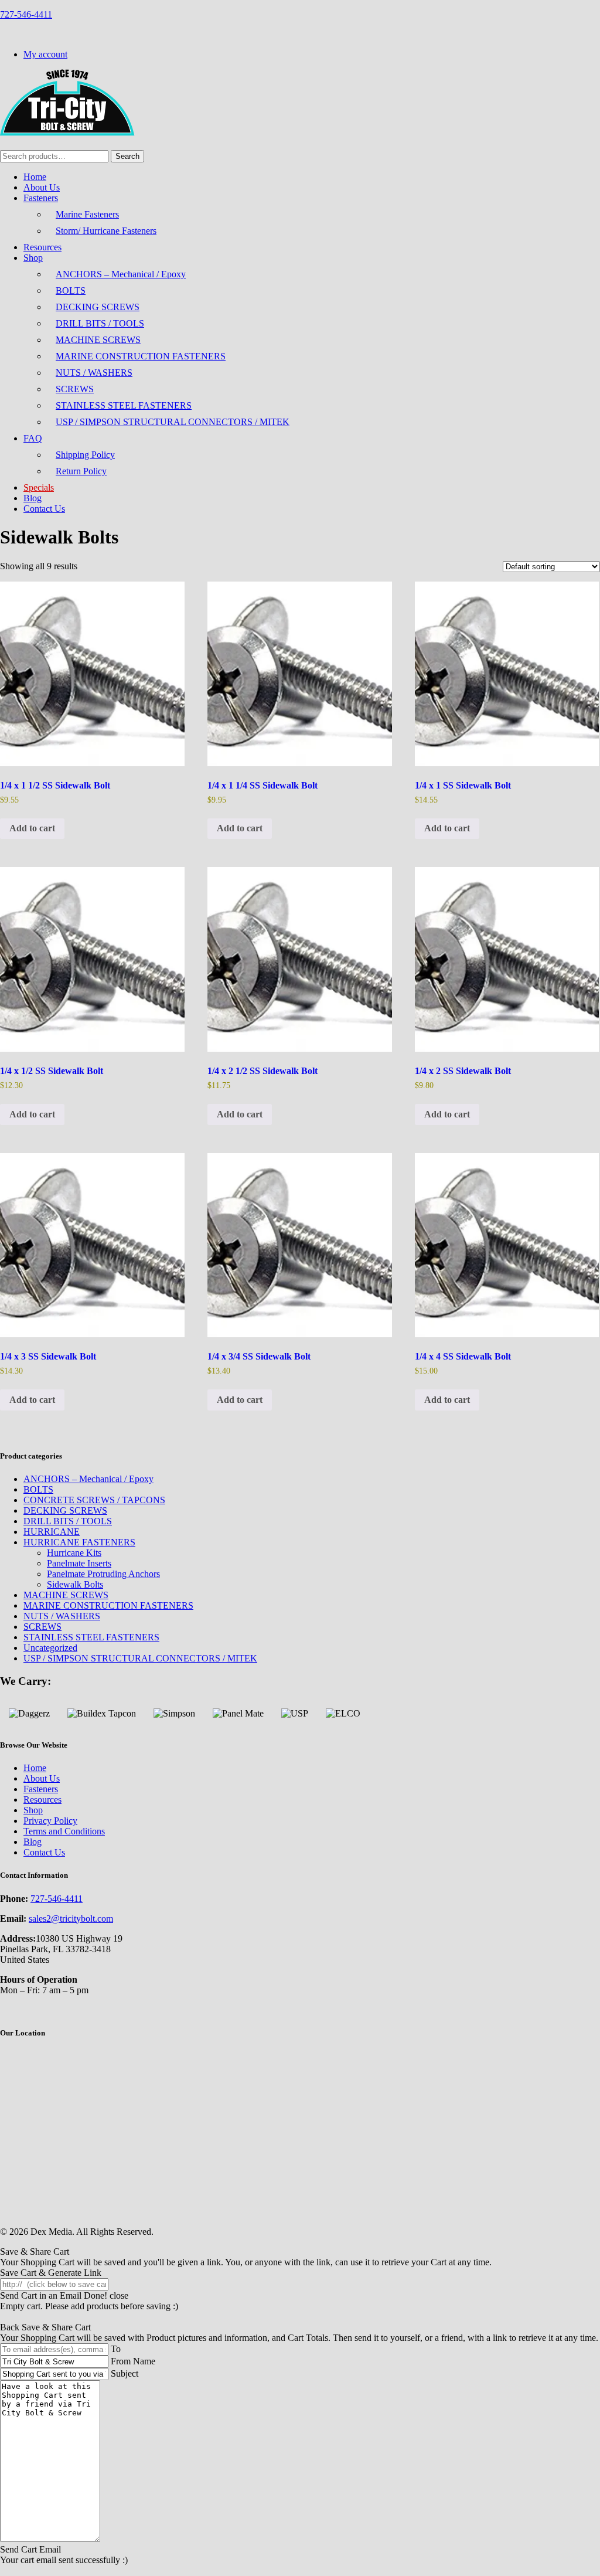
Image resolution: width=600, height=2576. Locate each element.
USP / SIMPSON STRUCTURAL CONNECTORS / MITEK (173, 422)
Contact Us (44, 509)
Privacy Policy (50, 1821)
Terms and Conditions (64, 1831)
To (116, 2349)
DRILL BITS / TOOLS (100, 323)
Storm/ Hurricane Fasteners (106, 231)
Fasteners (41, 198)
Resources (42, 247)
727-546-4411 (26, 14)
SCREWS (75, 389)
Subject (125, 2373)
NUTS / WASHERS (94, 373)
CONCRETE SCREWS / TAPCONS (94, 1500)
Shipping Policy (85, 455)
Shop (33, 258)
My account (45, 54)
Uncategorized (50, 1648)
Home (35, 177)
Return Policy (81, 471)
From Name (133, 2361)
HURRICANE (52, 1532)
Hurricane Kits (74, 1553)
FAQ (33, 438)
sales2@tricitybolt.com (71, 1919)
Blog (33, 498)
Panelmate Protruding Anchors (103, 1574)
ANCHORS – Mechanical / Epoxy (121, 274)
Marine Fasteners (87, 214)
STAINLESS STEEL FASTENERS (124, 405)
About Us (42, 187)
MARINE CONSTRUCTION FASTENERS (141, 356)
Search (127, 156)
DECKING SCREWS (98, 307)
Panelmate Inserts (79, 1563)
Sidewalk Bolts (75, 1584)
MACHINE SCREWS (98, 340)
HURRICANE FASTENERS (79, 1542)
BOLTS (71, 290)
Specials (39, 487)
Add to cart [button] (32, 828)
